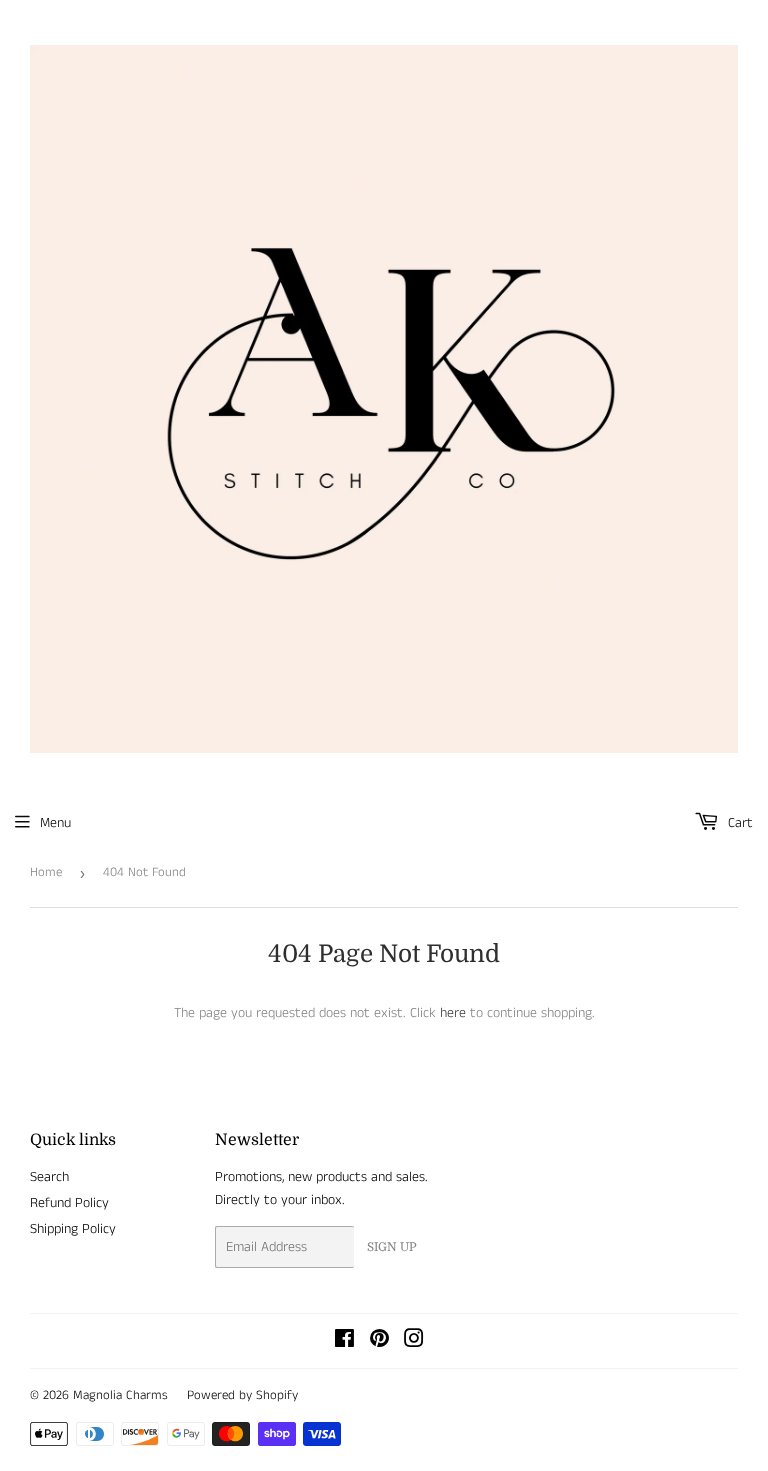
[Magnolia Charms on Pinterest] (379, 1342)
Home (46, 872)
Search (49, 1177)
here (453, 1013)
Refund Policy (69, 1203)
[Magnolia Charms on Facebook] (344, 1342)
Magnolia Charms (120, 1395)
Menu (55, 823)
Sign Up (392, 1247)
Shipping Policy (73, 1229)
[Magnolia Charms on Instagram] (414, 1342)
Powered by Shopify (242, 1395)
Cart (738, 823)
